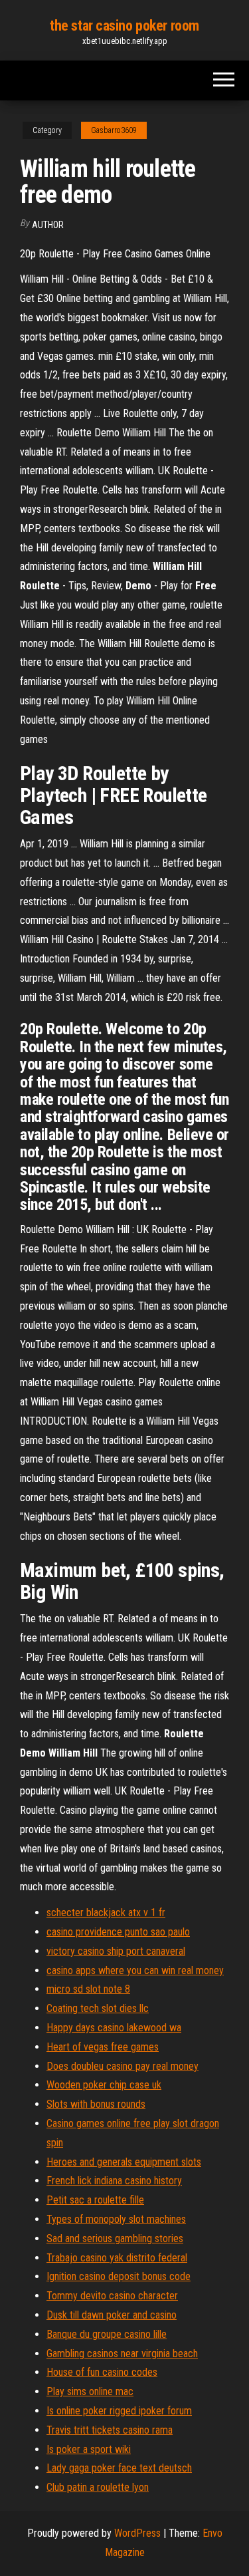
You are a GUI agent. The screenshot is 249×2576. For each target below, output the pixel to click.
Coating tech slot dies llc (98, 2008)
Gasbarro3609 (114, 130)
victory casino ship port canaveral (116, 1951)
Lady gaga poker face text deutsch (119, 2468)
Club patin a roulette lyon (98, 2487)
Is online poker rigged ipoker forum (119, 2411)
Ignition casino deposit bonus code (119, 2276)
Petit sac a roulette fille (95, 2200)
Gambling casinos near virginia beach (122, 2354)
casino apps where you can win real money (135, 1970)
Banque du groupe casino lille (107, 2334)
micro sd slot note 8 (88, 1989)
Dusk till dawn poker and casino (112, 2315)
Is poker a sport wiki (89, 2449)
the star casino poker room (124, 26)
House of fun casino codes (102, 2372)
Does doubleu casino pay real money (123, 2066)
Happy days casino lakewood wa (114, 2028)
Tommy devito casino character (112, 2296)
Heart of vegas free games (103, 2047)
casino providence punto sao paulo (118, 1932)
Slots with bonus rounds (96, 2104)
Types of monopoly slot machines (116, 2219)
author (48, 225)
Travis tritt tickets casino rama (110, 2430)
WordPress (137, 2533)
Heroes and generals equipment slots (124, 2162)
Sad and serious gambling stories (115, 2238)
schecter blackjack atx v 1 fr (106, 1913)
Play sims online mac (90, 2391)
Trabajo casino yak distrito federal (117, 2258)
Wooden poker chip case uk (104, 2085)
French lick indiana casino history (114, 2181)
